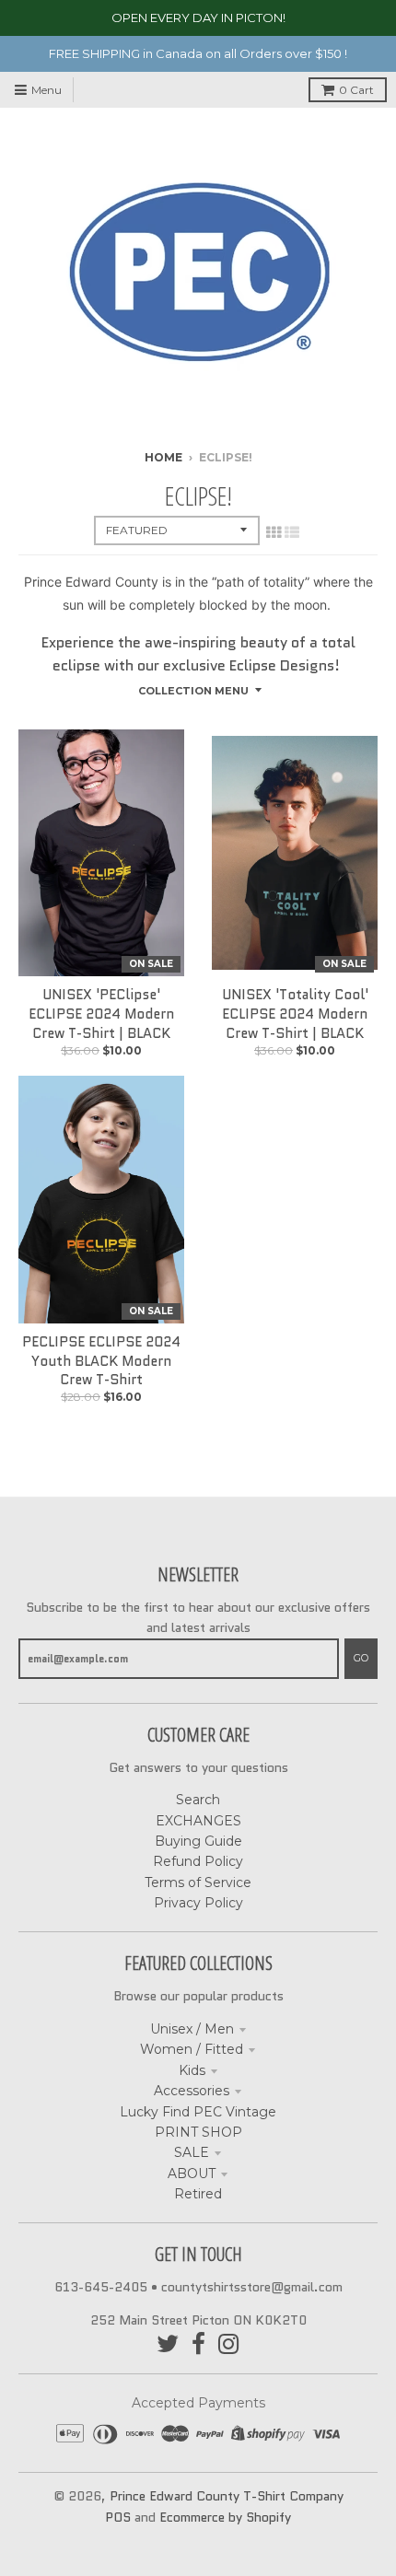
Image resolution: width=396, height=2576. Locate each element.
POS (118, 2517)
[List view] (292, 532)
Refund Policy (198, 1861)
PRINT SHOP (198, 2132)
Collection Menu (193, 691)
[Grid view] (274, 532)
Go (361, 1658)
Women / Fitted (192, 2049)
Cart (356, 90)
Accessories (192, 2091)
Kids (192, 2070)
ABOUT (192, 2174)
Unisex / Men (192, 2029)
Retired (198, 2194)
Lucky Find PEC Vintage (198, 2112)
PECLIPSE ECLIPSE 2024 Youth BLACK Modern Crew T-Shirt (101, 1361)
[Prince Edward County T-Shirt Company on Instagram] (229, 2344)
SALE (192, 2152)
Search (198, 1800)
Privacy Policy (198, 1903)
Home (163, 457)
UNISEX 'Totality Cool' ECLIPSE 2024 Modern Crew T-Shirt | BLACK (295, 1014)
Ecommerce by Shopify (225, 2517)
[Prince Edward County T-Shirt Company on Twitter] (168, 2344)
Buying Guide (198, 1841)
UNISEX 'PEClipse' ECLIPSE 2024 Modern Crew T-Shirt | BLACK (101, 1014)
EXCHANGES (198, 1821)
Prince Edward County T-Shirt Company (227, 2496)
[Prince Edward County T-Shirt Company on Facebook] (198, 2344)
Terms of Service (198, 1882)
